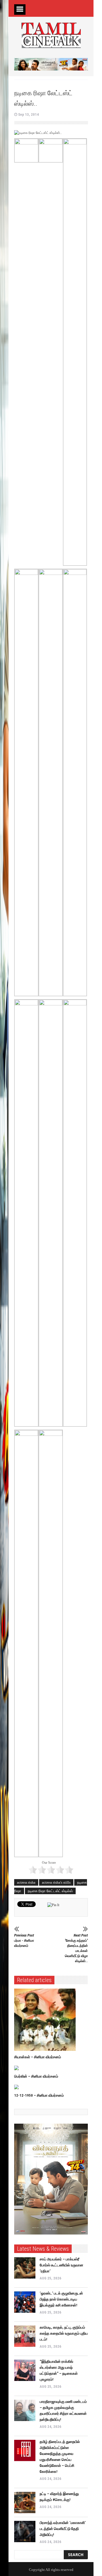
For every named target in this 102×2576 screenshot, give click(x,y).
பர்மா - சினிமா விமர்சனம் (24, 1940)
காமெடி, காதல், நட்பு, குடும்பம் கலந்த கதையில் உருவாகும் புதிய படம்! (64, 2333)
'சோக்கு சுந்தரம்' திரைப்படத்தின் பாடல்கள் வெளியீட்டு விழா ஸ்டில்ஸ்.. (76, 1948)
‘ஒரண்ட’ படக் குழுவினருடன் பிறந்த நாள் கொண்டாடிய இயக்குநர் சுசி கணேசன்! (61, 2299)
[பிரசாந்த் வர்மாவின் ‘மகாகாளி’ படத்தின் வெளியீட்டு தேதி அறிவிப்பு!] (25, 2532)
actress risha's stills (56, 1882)
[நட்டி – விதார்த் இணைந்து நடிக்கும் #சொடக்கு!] (25, 2503)
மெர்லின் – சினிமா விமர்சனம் (36, 2076)
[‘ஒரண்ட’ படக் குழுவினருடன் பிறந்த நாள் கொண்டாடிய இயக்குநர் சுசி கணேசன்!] (25, 2302)
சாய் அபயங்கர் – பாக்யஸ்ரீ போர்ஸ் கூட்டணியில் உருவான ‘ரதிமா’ (61, 2265)
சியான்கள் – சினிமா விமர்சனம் (38, 2057)
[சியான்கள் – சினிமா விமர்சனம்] (46, 2020)
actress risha (26, 1882)
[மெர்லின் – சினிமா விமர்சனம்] (46, 2068)
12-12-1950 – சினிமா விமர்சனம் (39, 2095)
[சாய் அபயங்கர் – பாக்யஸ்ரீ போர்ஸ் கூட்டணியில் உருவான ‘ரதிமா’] (25, 2268)
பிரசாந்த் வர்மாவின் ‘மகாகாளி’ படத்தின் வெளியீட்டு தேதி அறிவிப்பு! (63, 2529)
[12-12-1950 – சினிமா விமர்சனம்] (46, 2087)
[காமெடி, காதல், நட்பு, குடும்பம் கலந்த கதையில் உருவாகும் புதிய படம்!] (25, 2336)
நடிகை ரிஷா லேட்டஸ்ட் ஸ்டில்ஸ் (50, 1891)
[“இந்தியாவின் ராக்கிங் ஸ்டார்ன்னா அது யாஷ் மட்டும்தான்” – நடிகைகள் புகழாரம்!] (25, 2370)
